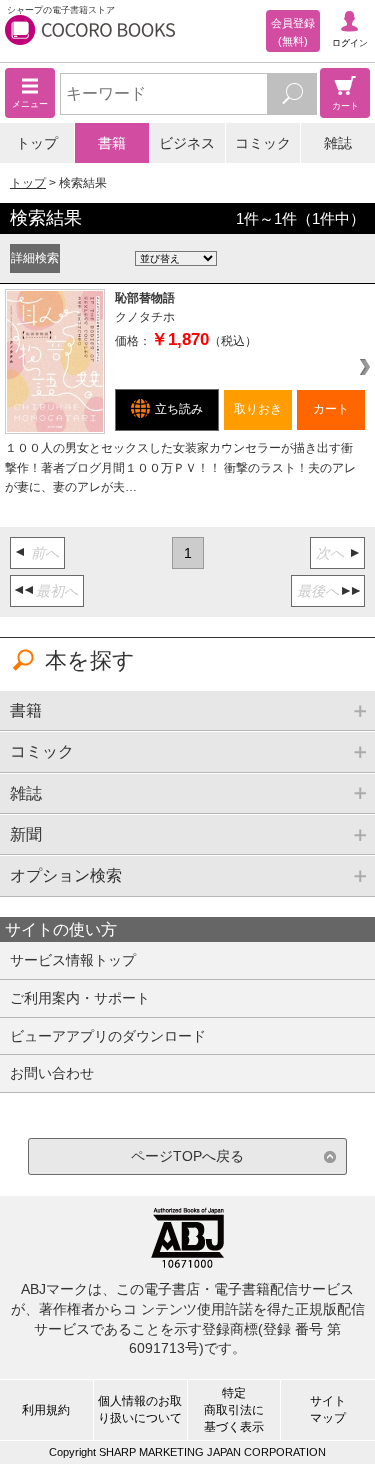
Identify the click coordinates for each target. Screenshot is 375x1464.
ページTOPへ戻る (187, 1156)
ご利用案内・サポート (80, 998)
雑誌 (338, 143)
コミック (263, 143)
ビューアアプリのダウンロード (108, 1036)
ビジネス (187, 143)
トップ (37, 143)
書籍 (112, 143)
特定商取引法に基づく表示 (234, 1410)
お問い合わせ (52, 1073)
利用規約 (46, 1410)
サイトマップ (328, 1409)
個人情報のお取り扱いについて (140, 1409)
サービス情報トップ (73, 960)
